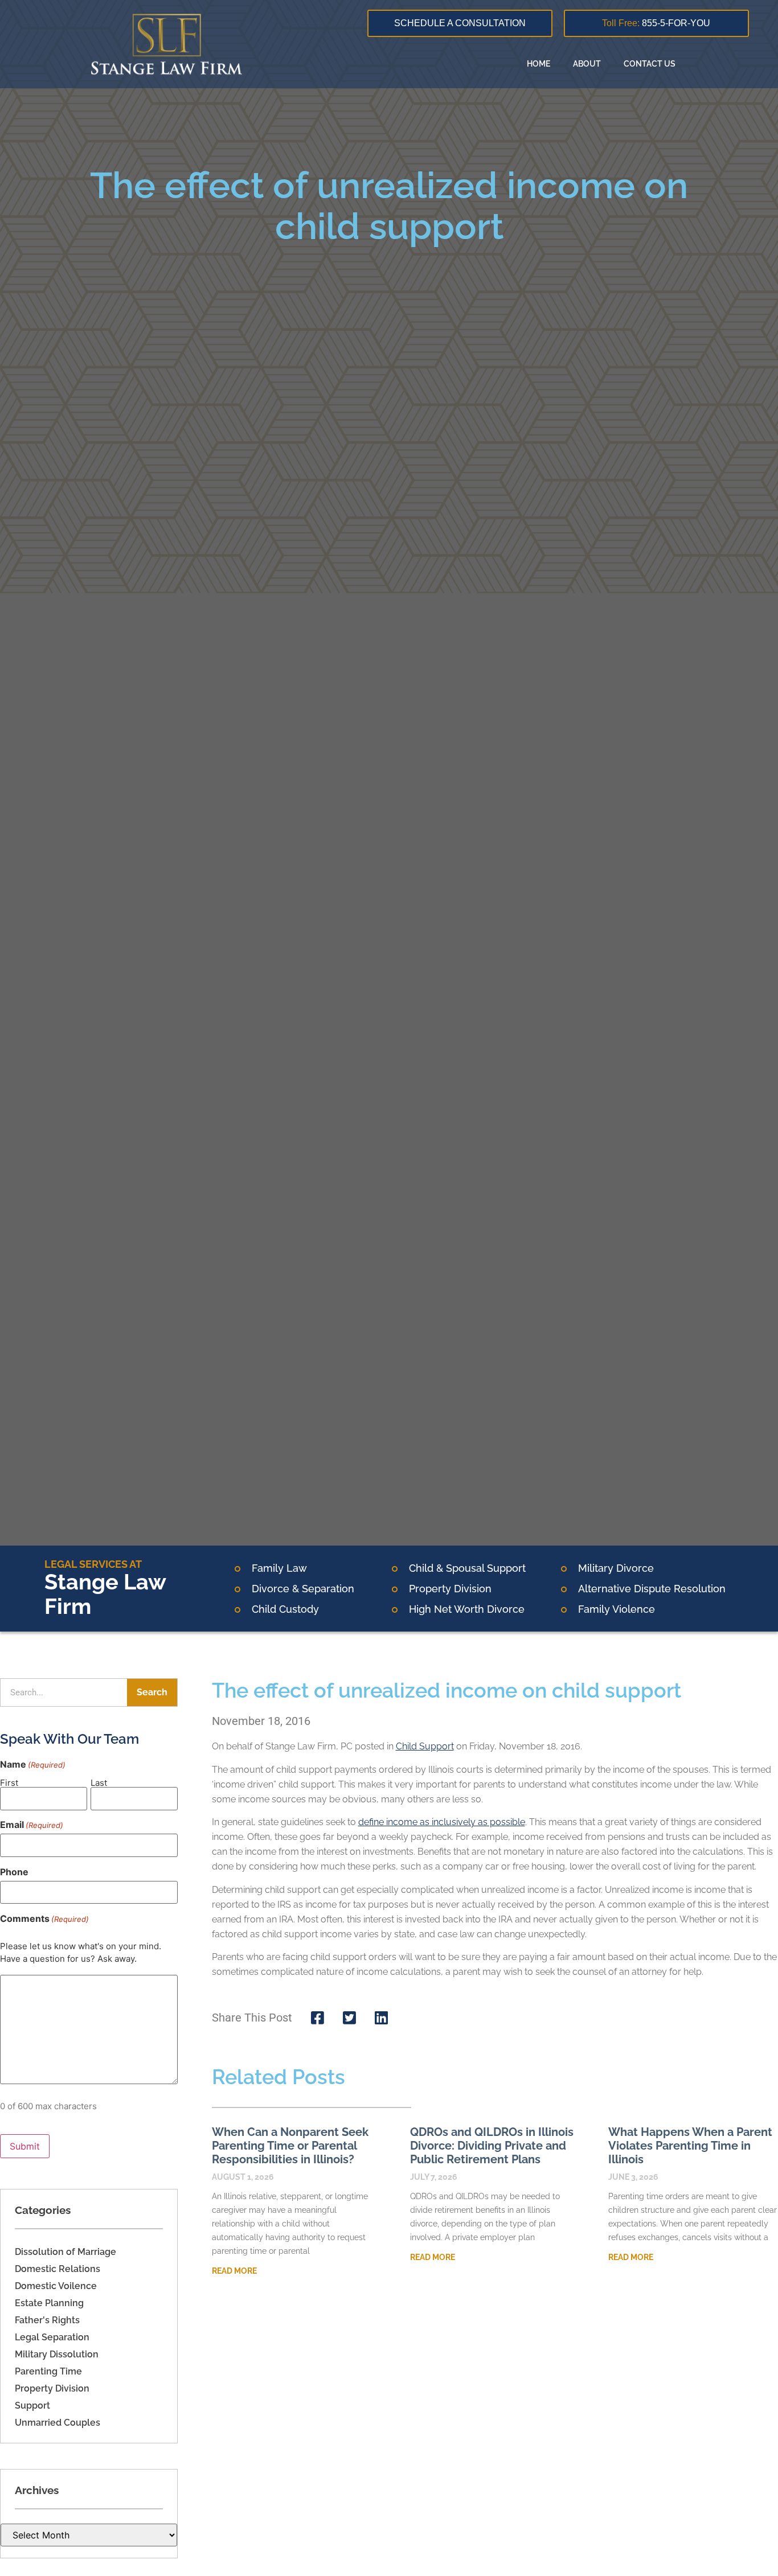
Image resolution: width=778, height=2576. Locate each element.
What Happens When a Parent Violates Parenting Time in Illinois (690, 2146)
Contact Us (650, 64)
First (9, 1782)
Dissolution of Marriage (65, 2252)
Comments (44, 1918)
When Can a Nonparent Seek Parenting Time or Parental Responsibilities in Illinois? (290, 2146)
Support (32, 2406)
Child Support (425, 1746)
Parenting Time (48, 2371)
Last (99, 1782)
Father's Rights (47, 2320)
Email (32, 1825)
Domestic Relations (58, 2269)
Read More (234, 2271)
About (587, 64)
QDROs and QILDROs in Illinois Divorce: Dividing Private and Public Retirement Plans (492, 2146)
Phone (14, 1872)
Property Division (52, 2388)
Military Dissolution (57, 2354)
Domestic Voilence (56, 2286)
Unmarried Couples (58, 2423)
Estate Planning (49, 2303)
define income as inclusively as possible (442, 1822)
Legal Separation (52, 2337)
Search (152, 1692)
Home (539, 64)
